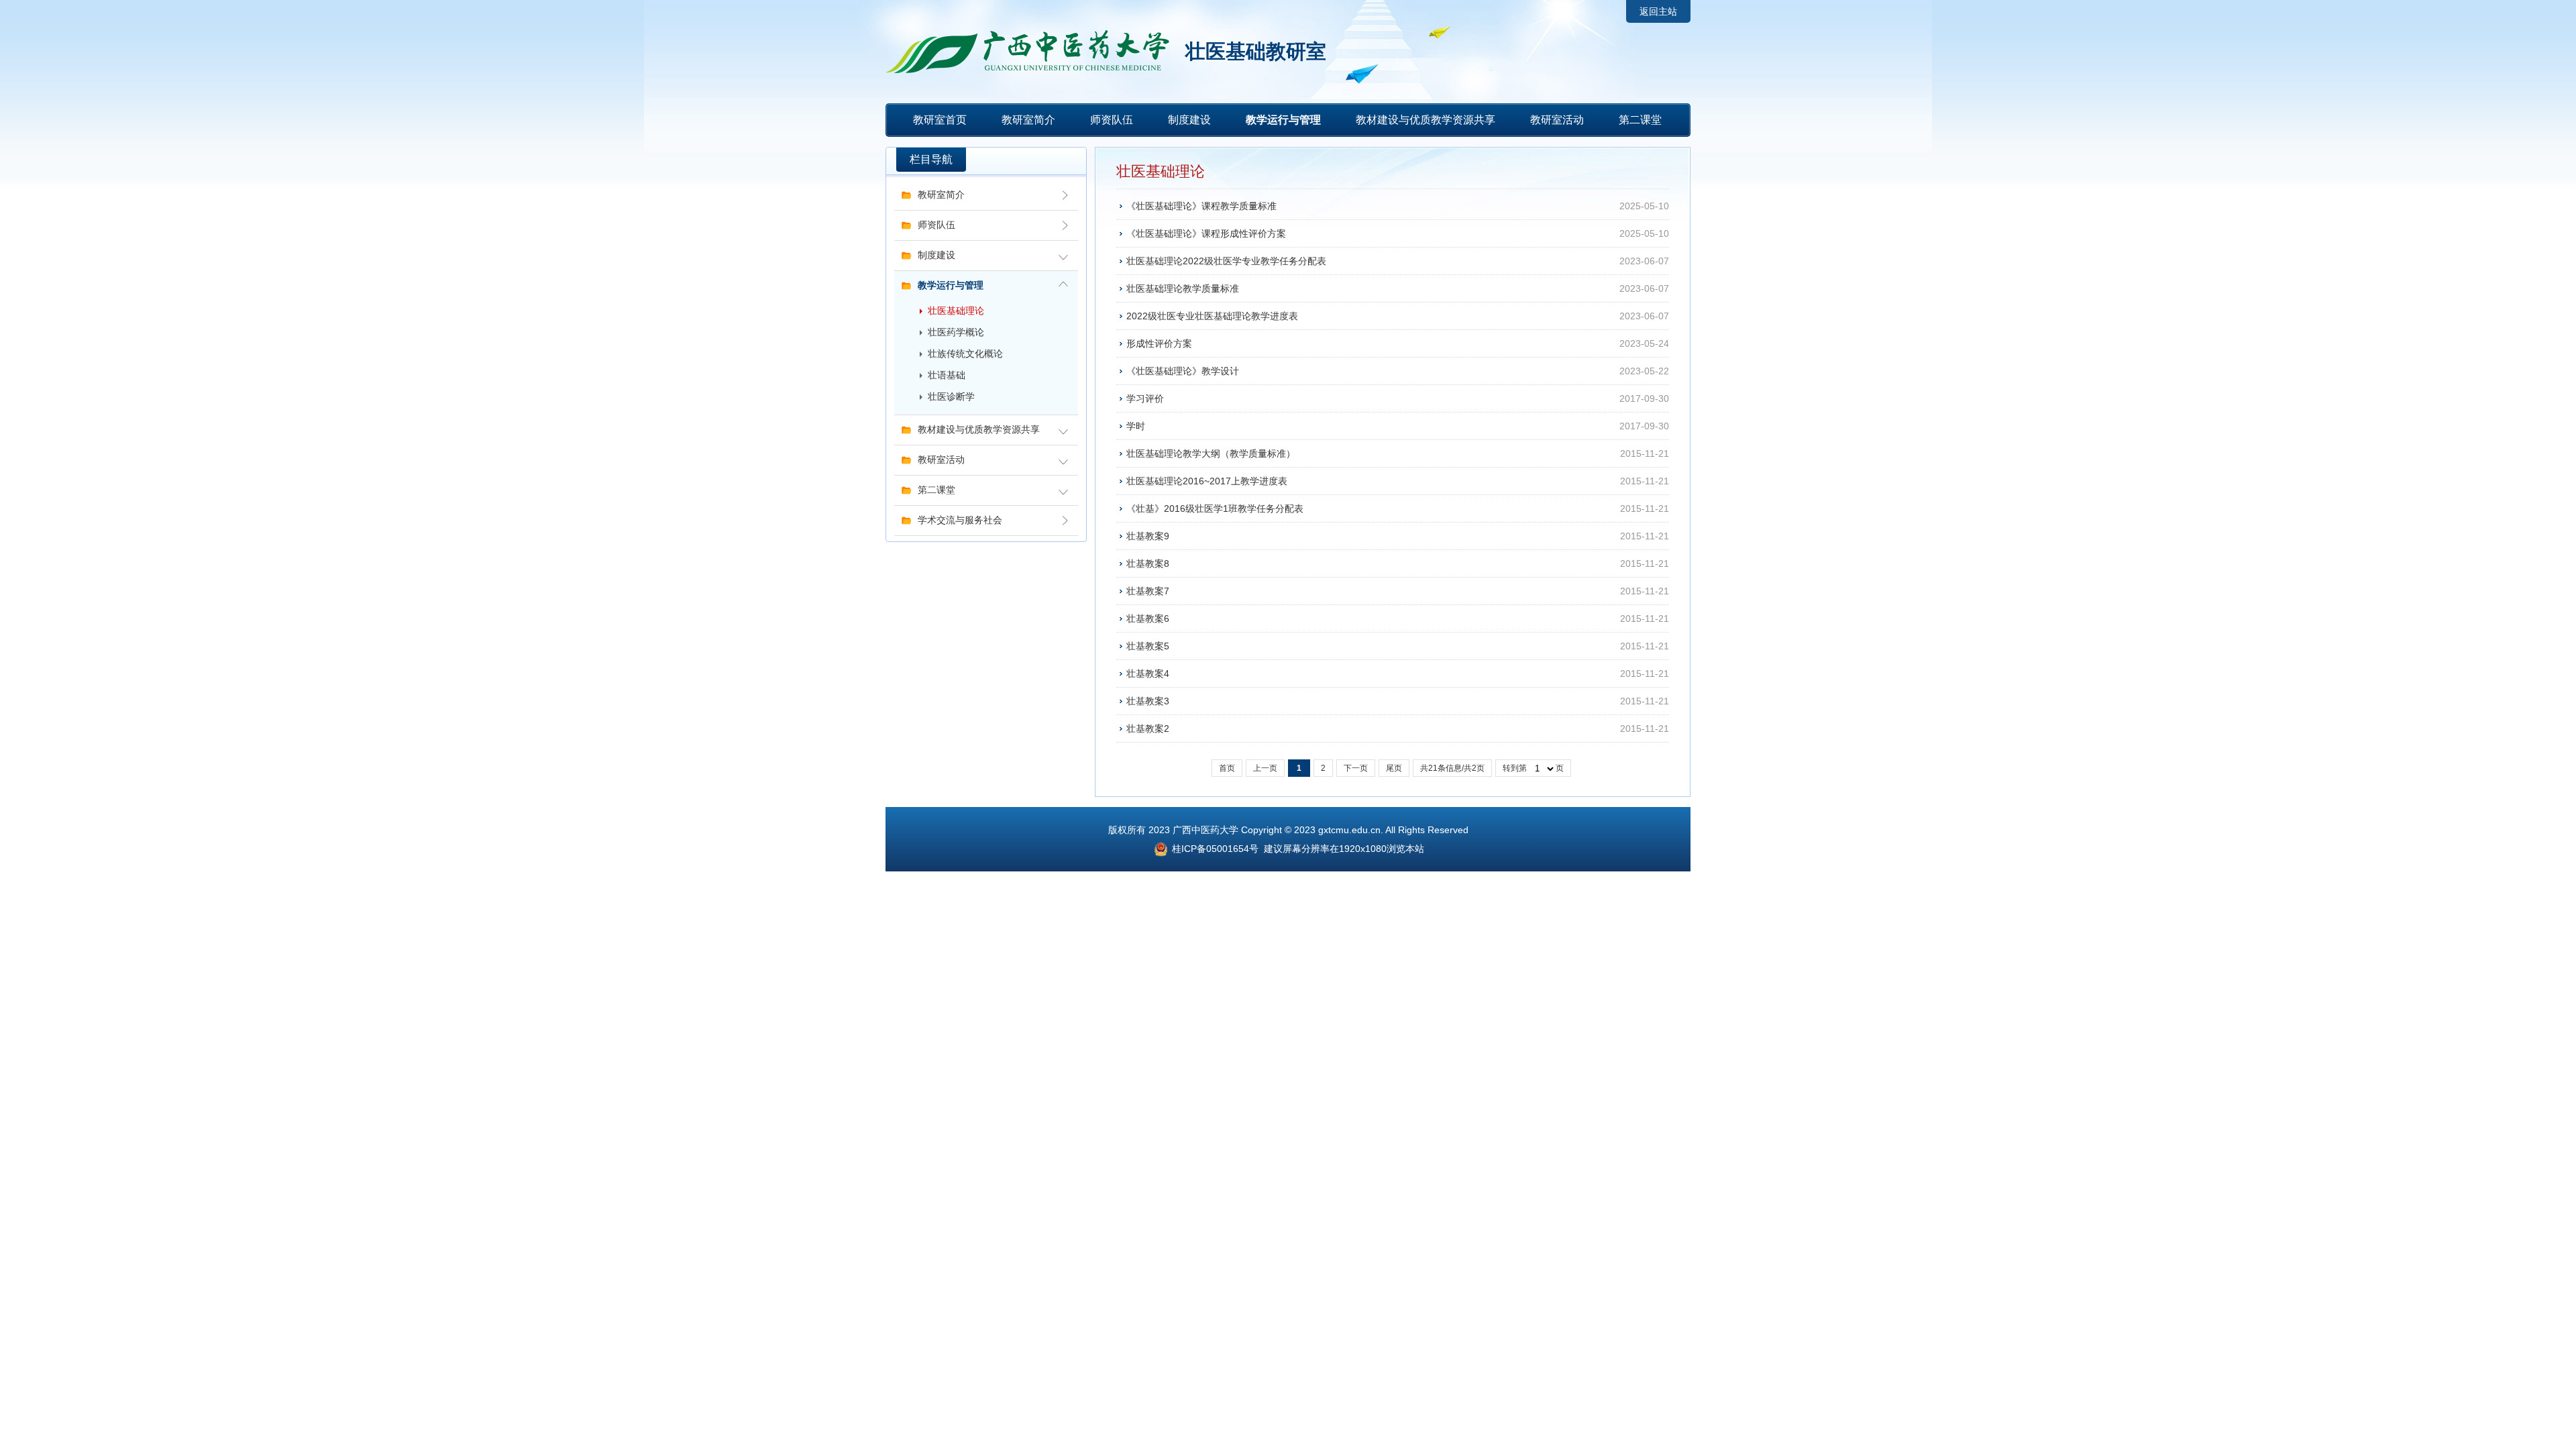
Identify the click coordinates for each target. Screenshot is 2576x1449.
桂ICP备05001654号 (1214, 849)
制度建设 (1189, 120)
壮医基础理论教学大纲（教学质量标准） (1211, 453)
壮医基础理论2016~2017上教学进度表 (1207, 481)
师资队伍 (1112, 120)
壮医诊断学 (951, 397)
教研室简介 (1028, 120)
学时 (1136, 426)
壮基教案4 (1148, 674)
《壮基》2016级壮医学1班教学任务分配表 (1215, 508)
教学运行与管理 (1283, 120)
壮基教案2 (1148, 729)
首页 (1227, 768)
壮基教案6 (1148, 619)
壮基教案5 (1148, 646)
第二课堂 (1640, 120)
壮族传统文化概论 (965, 354)
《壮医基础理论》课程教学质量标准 (1201, 206)
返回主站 (1658, 11)
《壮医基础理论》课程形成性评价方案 (1206, 233)
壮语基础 (947, 375)
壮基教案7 (1148, 591)
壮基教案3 (1148, 701)
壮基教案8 (1148, 563)
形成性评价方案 (1159, 343)
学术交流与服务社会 (960, 520)
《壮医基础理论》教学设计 (1183, 371)
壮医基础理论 (956, 311)
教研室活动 (1557, 120)
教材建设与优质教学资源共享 (1426, 120)
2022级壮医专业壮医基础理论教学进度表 (1212, 316)
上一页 (1265, 768)
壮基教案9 (1148, 536)
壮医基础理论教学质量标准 (1183, 288)
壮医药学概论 (956, 332)
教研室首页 (940, 120)
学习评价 (1145, 398)
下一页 (1356, 768)
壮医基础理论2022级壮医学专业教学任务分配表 (1226, 261)
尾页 (1394, 768)
